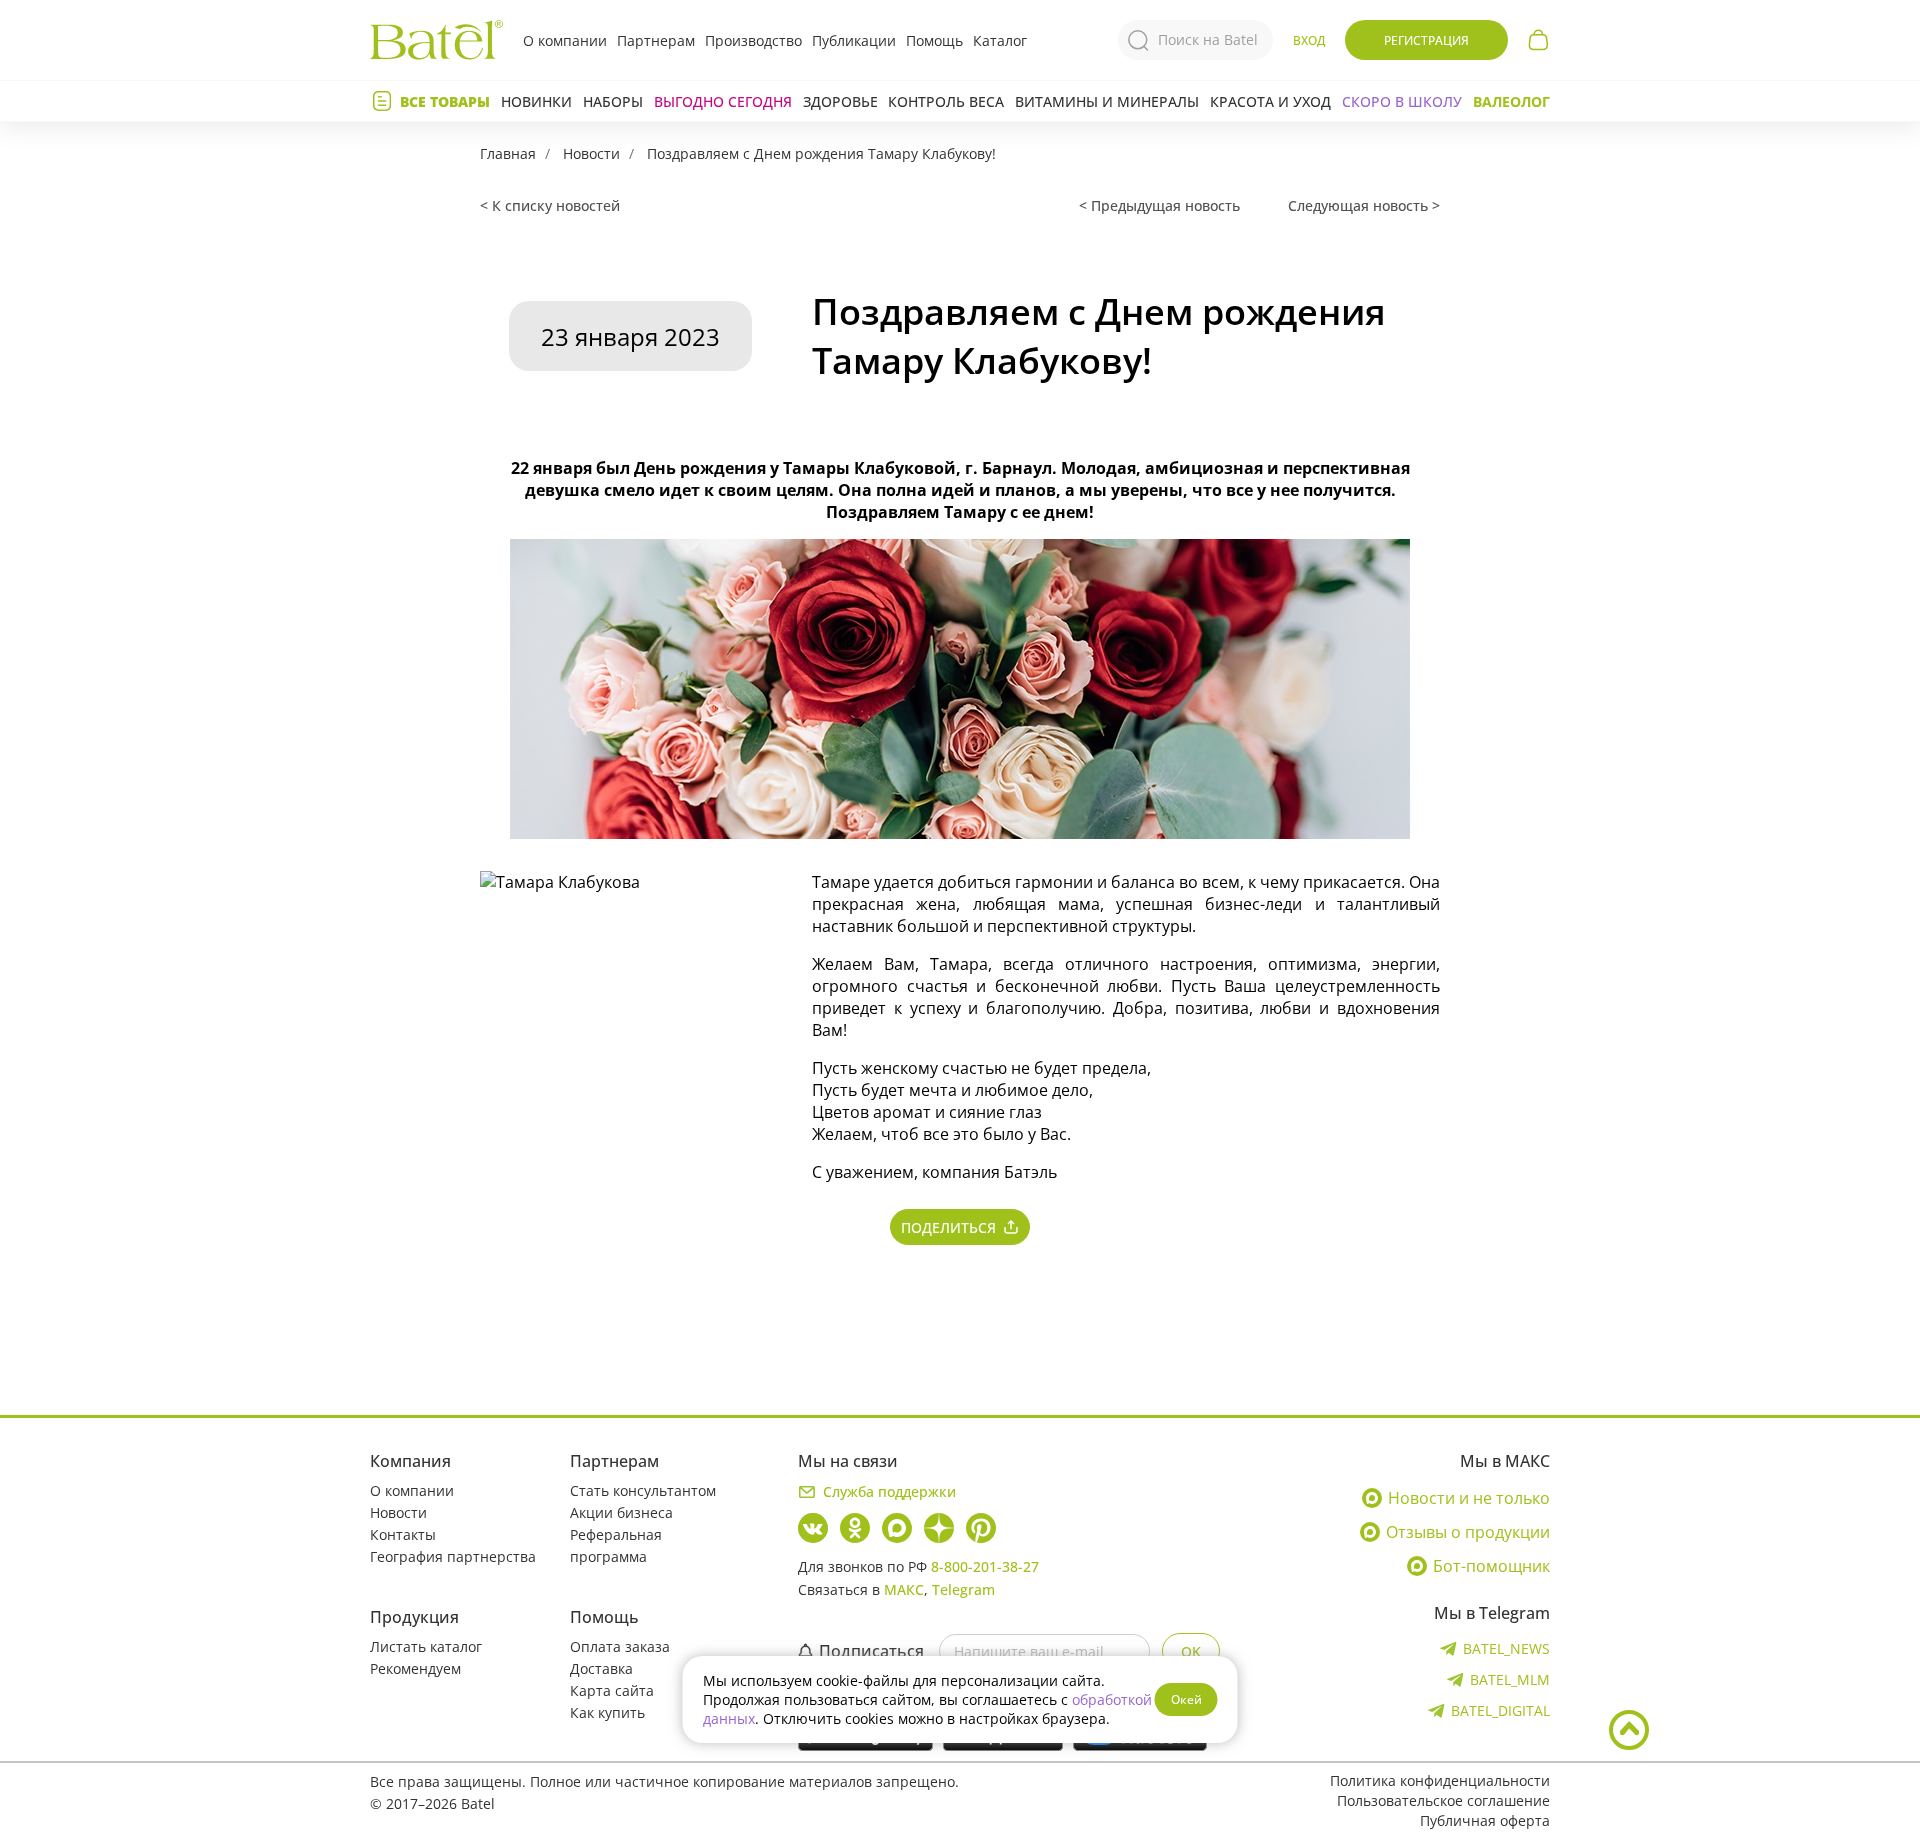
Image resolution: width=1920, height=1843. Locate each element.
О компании (565, 40)
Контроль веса (946, 101)
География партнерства (453, 1556)
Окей (1186, 1699)
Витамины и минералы (1107, 101)
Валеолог (1511, 101)
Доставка (601, 1668)
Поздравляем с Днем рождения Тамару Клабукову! (821, 153)
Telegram (963, 1589)
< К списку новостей (550, 205)
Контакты (403, 1534)
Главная (508, 153)
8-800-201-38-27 (985, 1566)
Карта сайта (612, 1690)
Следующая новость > (1364, 205)
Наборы (613, 101)
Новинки (536, 101)
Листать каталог (426, 1646)
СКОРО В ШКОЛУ (1402, 101)
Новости (591, 153)
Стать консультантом (643, 1490)
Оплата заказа (620, 1646)
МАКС (904, 1589)
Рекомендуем (415, 1668)
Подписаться (871, 1651)
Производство (753, 40)
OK (1191, 1651)
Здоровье (840, 101)
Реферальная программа (616, 1545)
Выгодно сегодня (723, 101)
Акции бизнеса (621, 1512)
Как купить (607, 1712)
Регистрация (1426, 40)
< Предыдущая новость (1159, 205)
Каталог (1000, 40)
